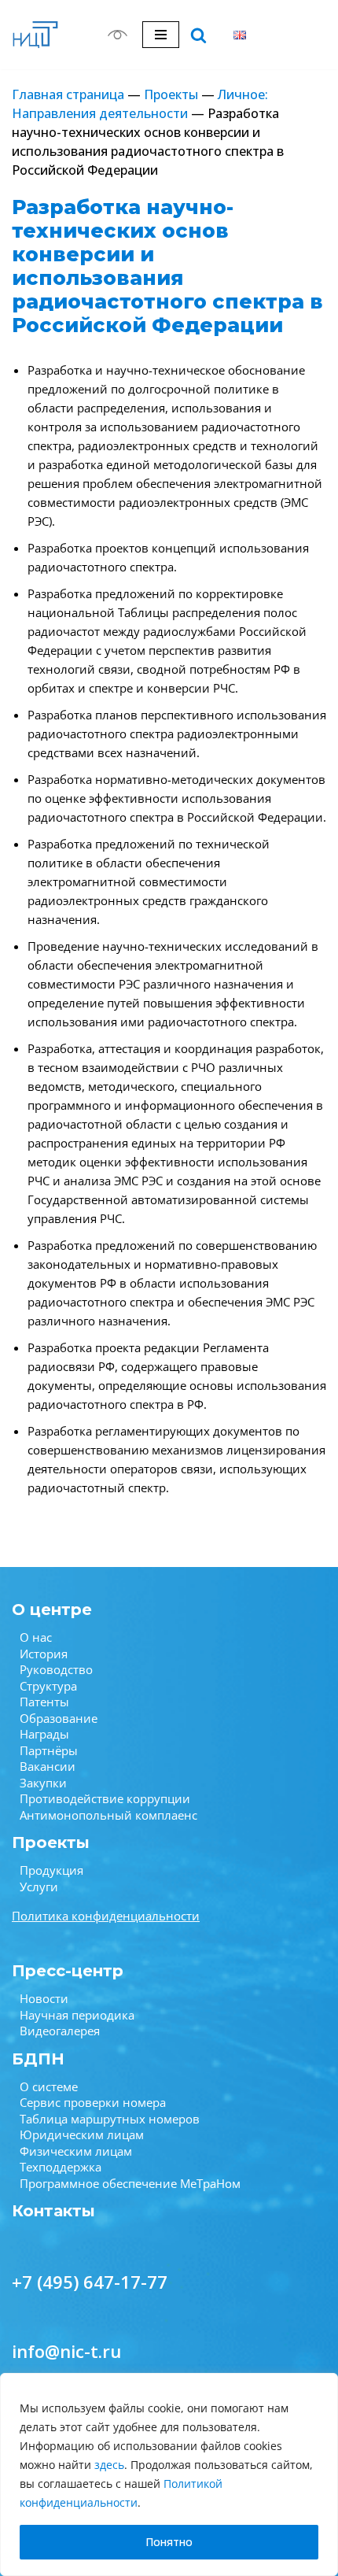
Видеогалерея (60, 2031)
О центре (52, 1610)
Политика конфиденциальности (106, 1916)
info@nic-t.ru (66, 2351)
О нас (36, 1637)
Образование (59, 1718)
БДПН (38, 2059)
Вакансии (48, 1766)
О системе (49, 2086)
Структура (48, 1686)
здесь (109, 2465)
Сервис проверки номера (93, 2102)
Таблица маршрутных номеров (110, 2119)
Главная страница (68, 94)
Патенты (44, 1702)
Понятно (169, 2542)
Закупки (43, 1783)
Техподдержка (61, 2167)
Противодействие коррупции (105, 1798)
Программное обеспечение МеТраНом (130, 2183)
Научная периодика (77, 2015)
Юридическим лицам (82, 2134)
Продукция (51, 1870)
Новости (44, 1998)
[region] (169, 2474)
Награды (44, 1734)
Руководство (56, 1669)
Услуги (39, 1887)
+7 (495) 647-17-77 (90, 2282)
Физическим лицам (76, 2151)
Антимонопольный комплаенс (108, 1815)
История (44, 1654)
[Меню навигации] (161, 35)
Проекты (171, 94)
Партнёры (49, 1750)
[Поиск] (198, 35)
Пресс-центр (68, 1971)
